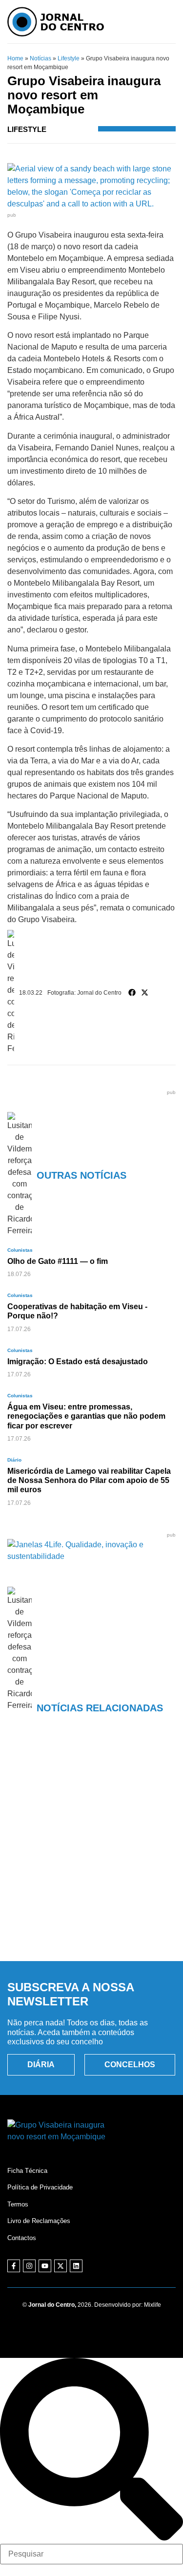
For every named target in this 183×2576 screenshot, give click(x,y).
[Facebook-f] (14, 2266)
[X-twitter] (61, 2266)
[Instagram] (29, 2266)
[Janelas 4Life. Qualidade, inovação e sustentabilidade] (91, 1556)
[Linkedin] (76, 2266)
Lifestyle (69, 58)
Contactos (22, 2238)
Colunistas (20, 1250)
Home (15, 58)
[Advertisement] (91, 1852)
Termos (18, 2204)
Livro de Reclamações (39, 2221)
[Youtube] (45, 2266)
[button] (132, 993)
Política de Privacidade (40, 2187)
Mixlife (152, 2305)
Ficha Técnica (27, 2171)
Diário (14, 1460)
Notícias (41, 58)
